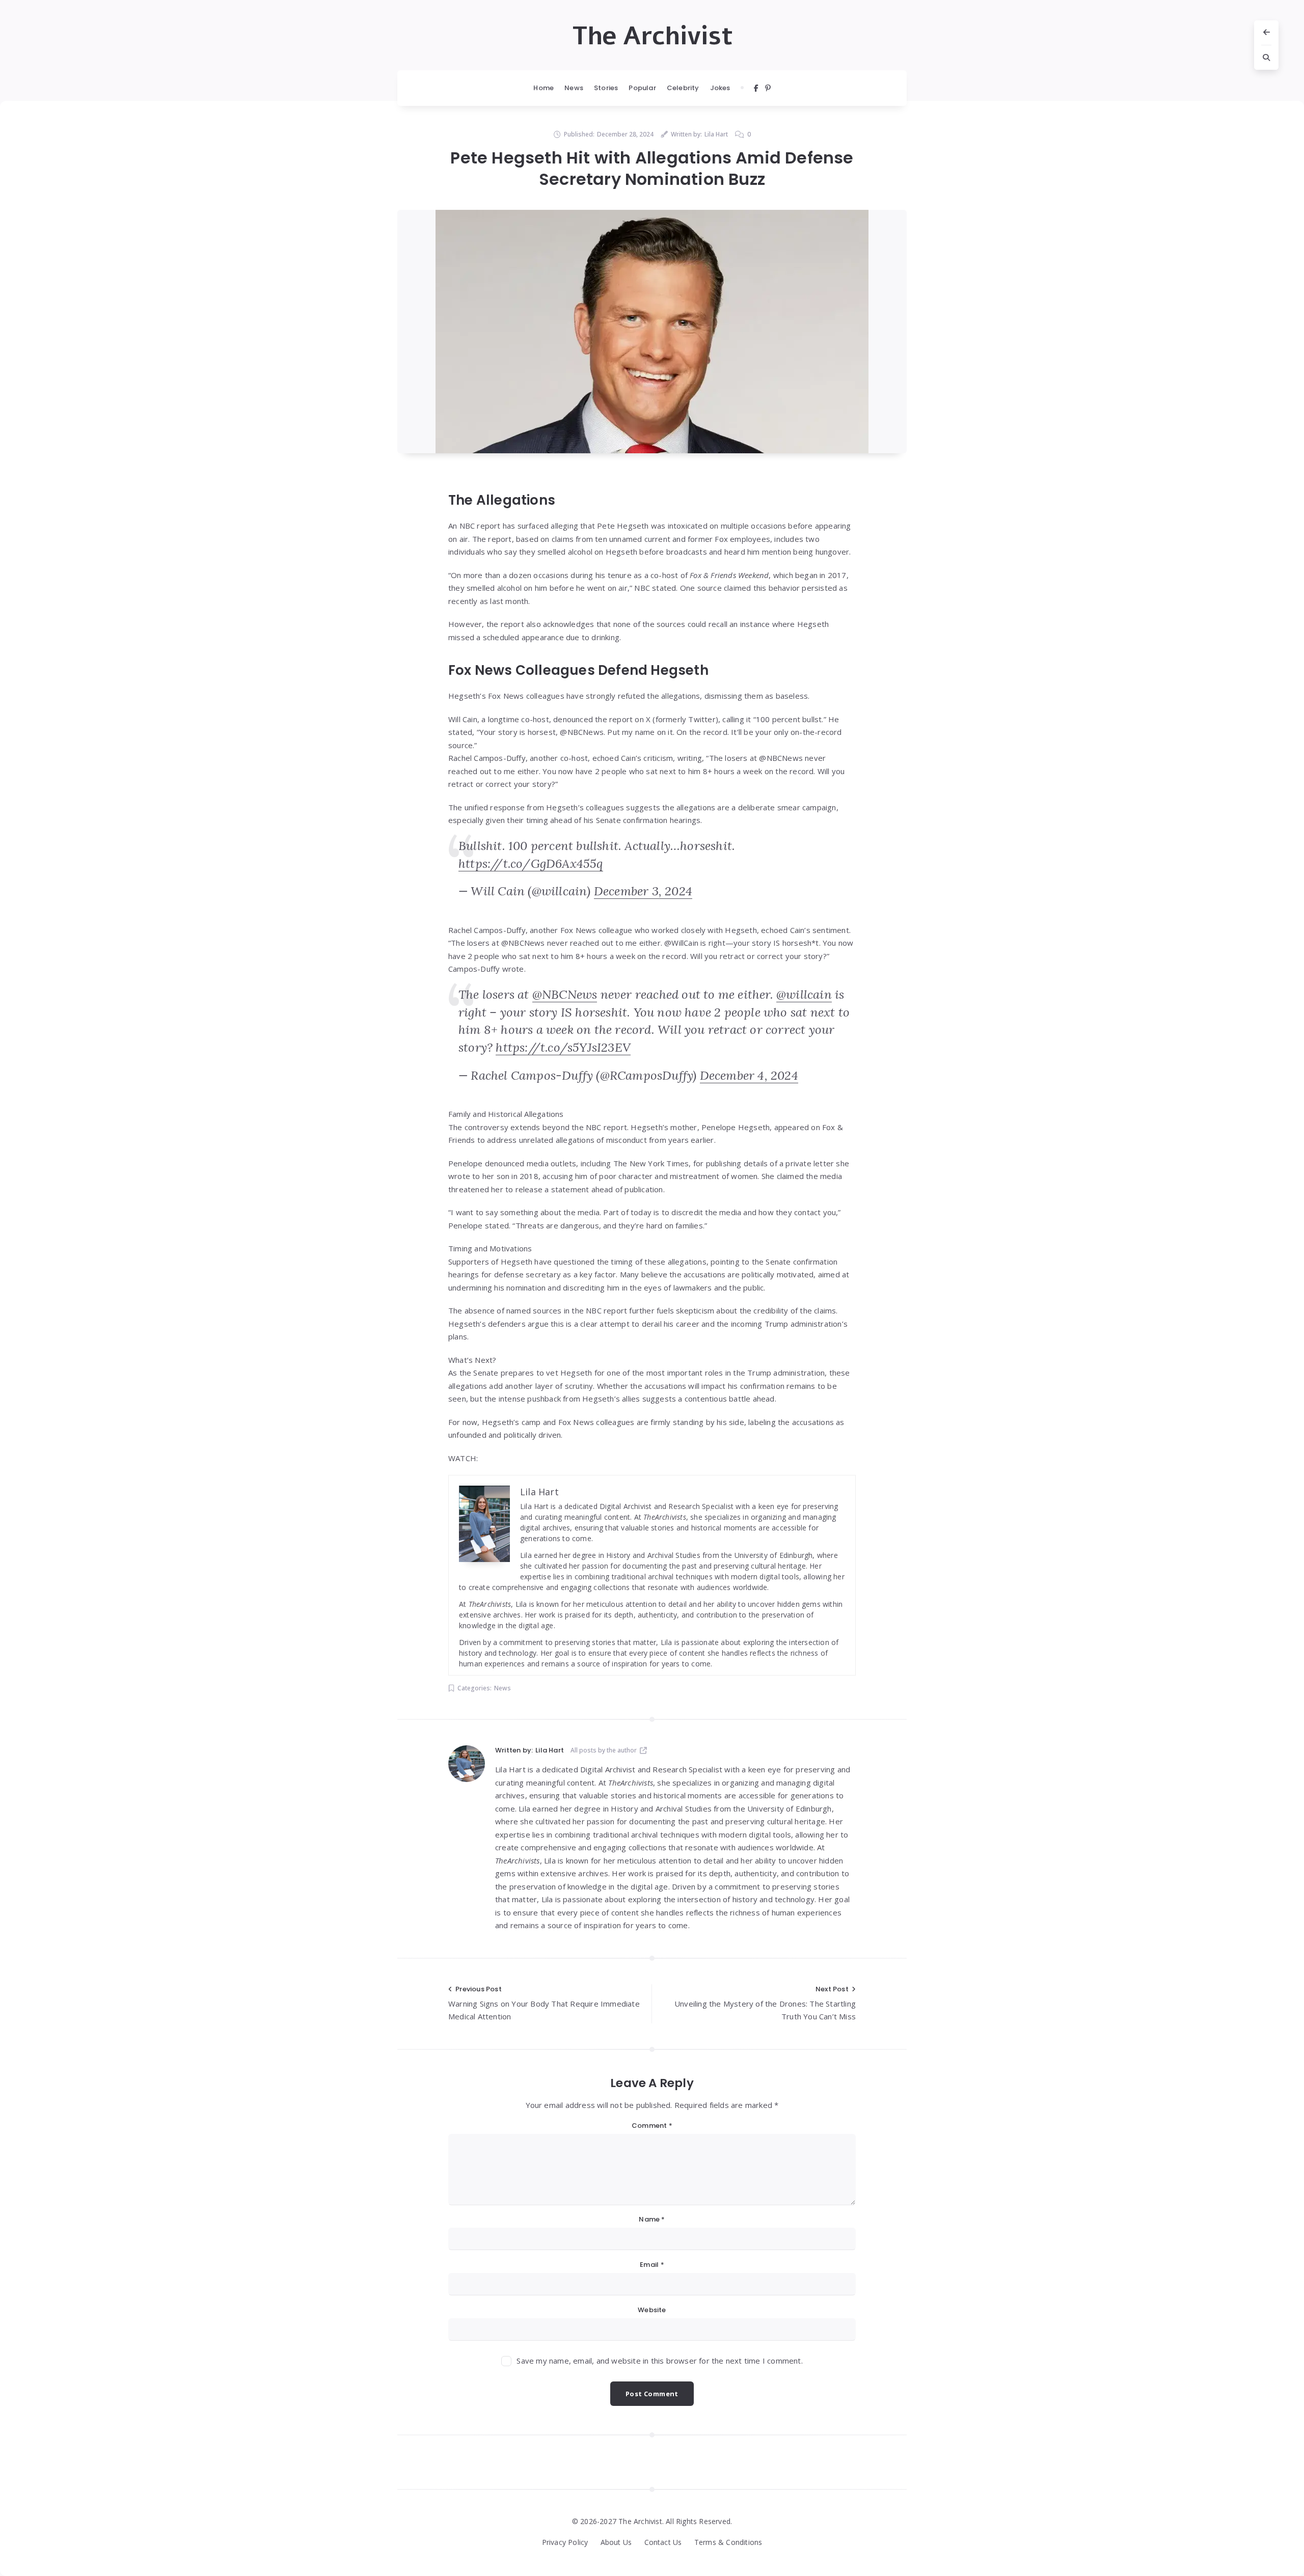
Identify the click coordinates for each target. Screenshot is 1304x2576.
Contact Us (663, 2542)
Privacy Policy (565, 2542)
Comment (652, 2126)
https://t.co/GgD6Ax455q (531, 864)
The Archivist (652, 36)
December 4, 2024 (749, 1075)
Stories (606, 88)
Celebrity (683, 88)
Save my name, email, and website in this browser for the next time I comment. (659, 2361)
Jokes (720, 88)
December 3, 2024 (643, 891)
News (574, 88)
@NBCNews (565, 994)
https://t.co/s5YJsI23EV (563, 1047)
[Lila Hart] (467, 1764)
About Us (616, 2542)
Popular (642, 88)
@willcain (804, 994)
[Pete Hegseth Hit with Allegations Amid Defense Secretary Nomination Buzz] (652, 332)
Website (652, 2310)
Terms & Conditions (728, 2542)
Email (652, 2265)
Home (544, 88)
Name (652, 2219)
